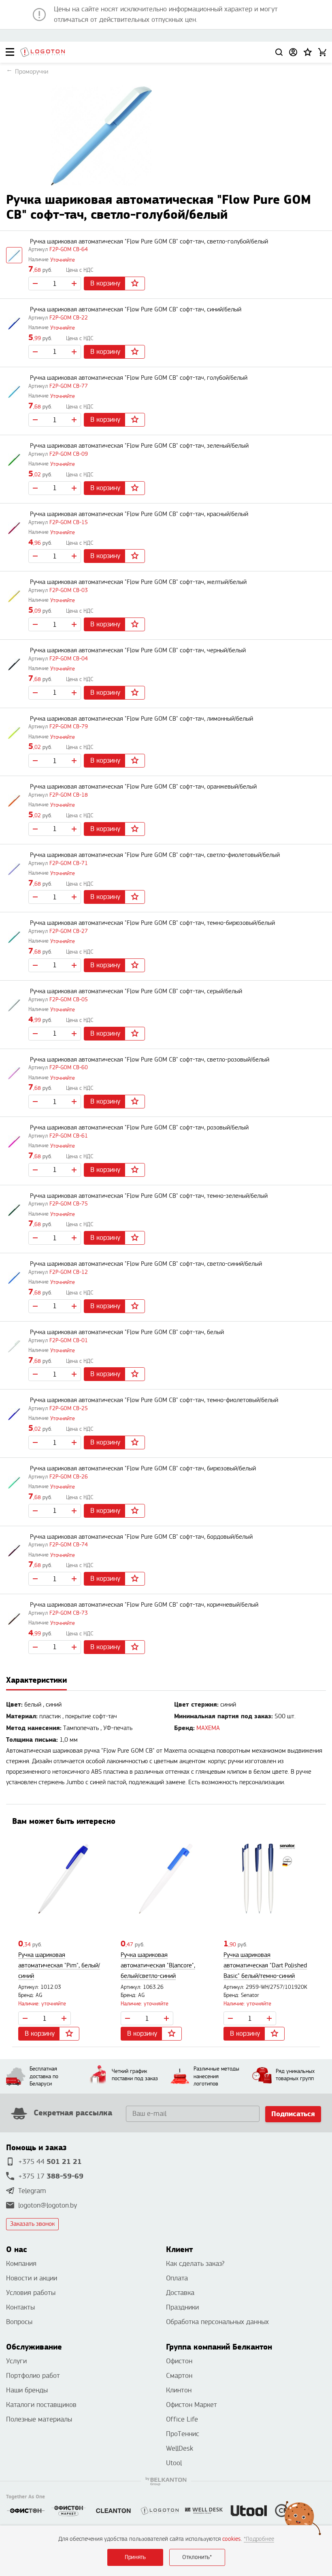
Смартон (179, 2376)
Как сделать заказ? (195, 2264)
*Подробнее (259, 2539)
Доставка (180, 2293)
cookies (232, 2539)
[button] (308, 52)
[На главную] (43, 52)
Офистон (179, 2361)
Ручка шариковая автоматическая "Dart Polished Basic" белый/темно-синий (265, 1966)
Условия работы (31, 2293)
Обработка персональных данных (217, 2322)
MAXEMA (208, 1728)
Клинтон (179, 2390)
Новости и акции (32, 2278)
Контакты (20, 2307)
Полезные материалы (39, 2419)
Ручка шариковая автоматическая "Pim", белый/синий (59, 1966)
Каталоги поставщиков (41, 2405)
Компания (21, 2264)
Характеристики (36, 1680)
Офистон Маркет (192, 2405)
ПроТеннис (183, 2434)
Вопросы (19, 2322)
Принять (135, 2557)
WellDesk (180, 2448)
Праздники (182, 2307)
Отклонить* (197, 2557)
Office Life (182, 2419)
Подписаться (293, 2114)
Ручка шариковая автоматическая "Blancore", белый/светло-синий (158, 1966)
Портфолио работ (33, 2376)
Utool (174, 2463)
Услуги (16, 2361)
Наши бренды (27, 2390)
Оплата (177, 2278)
